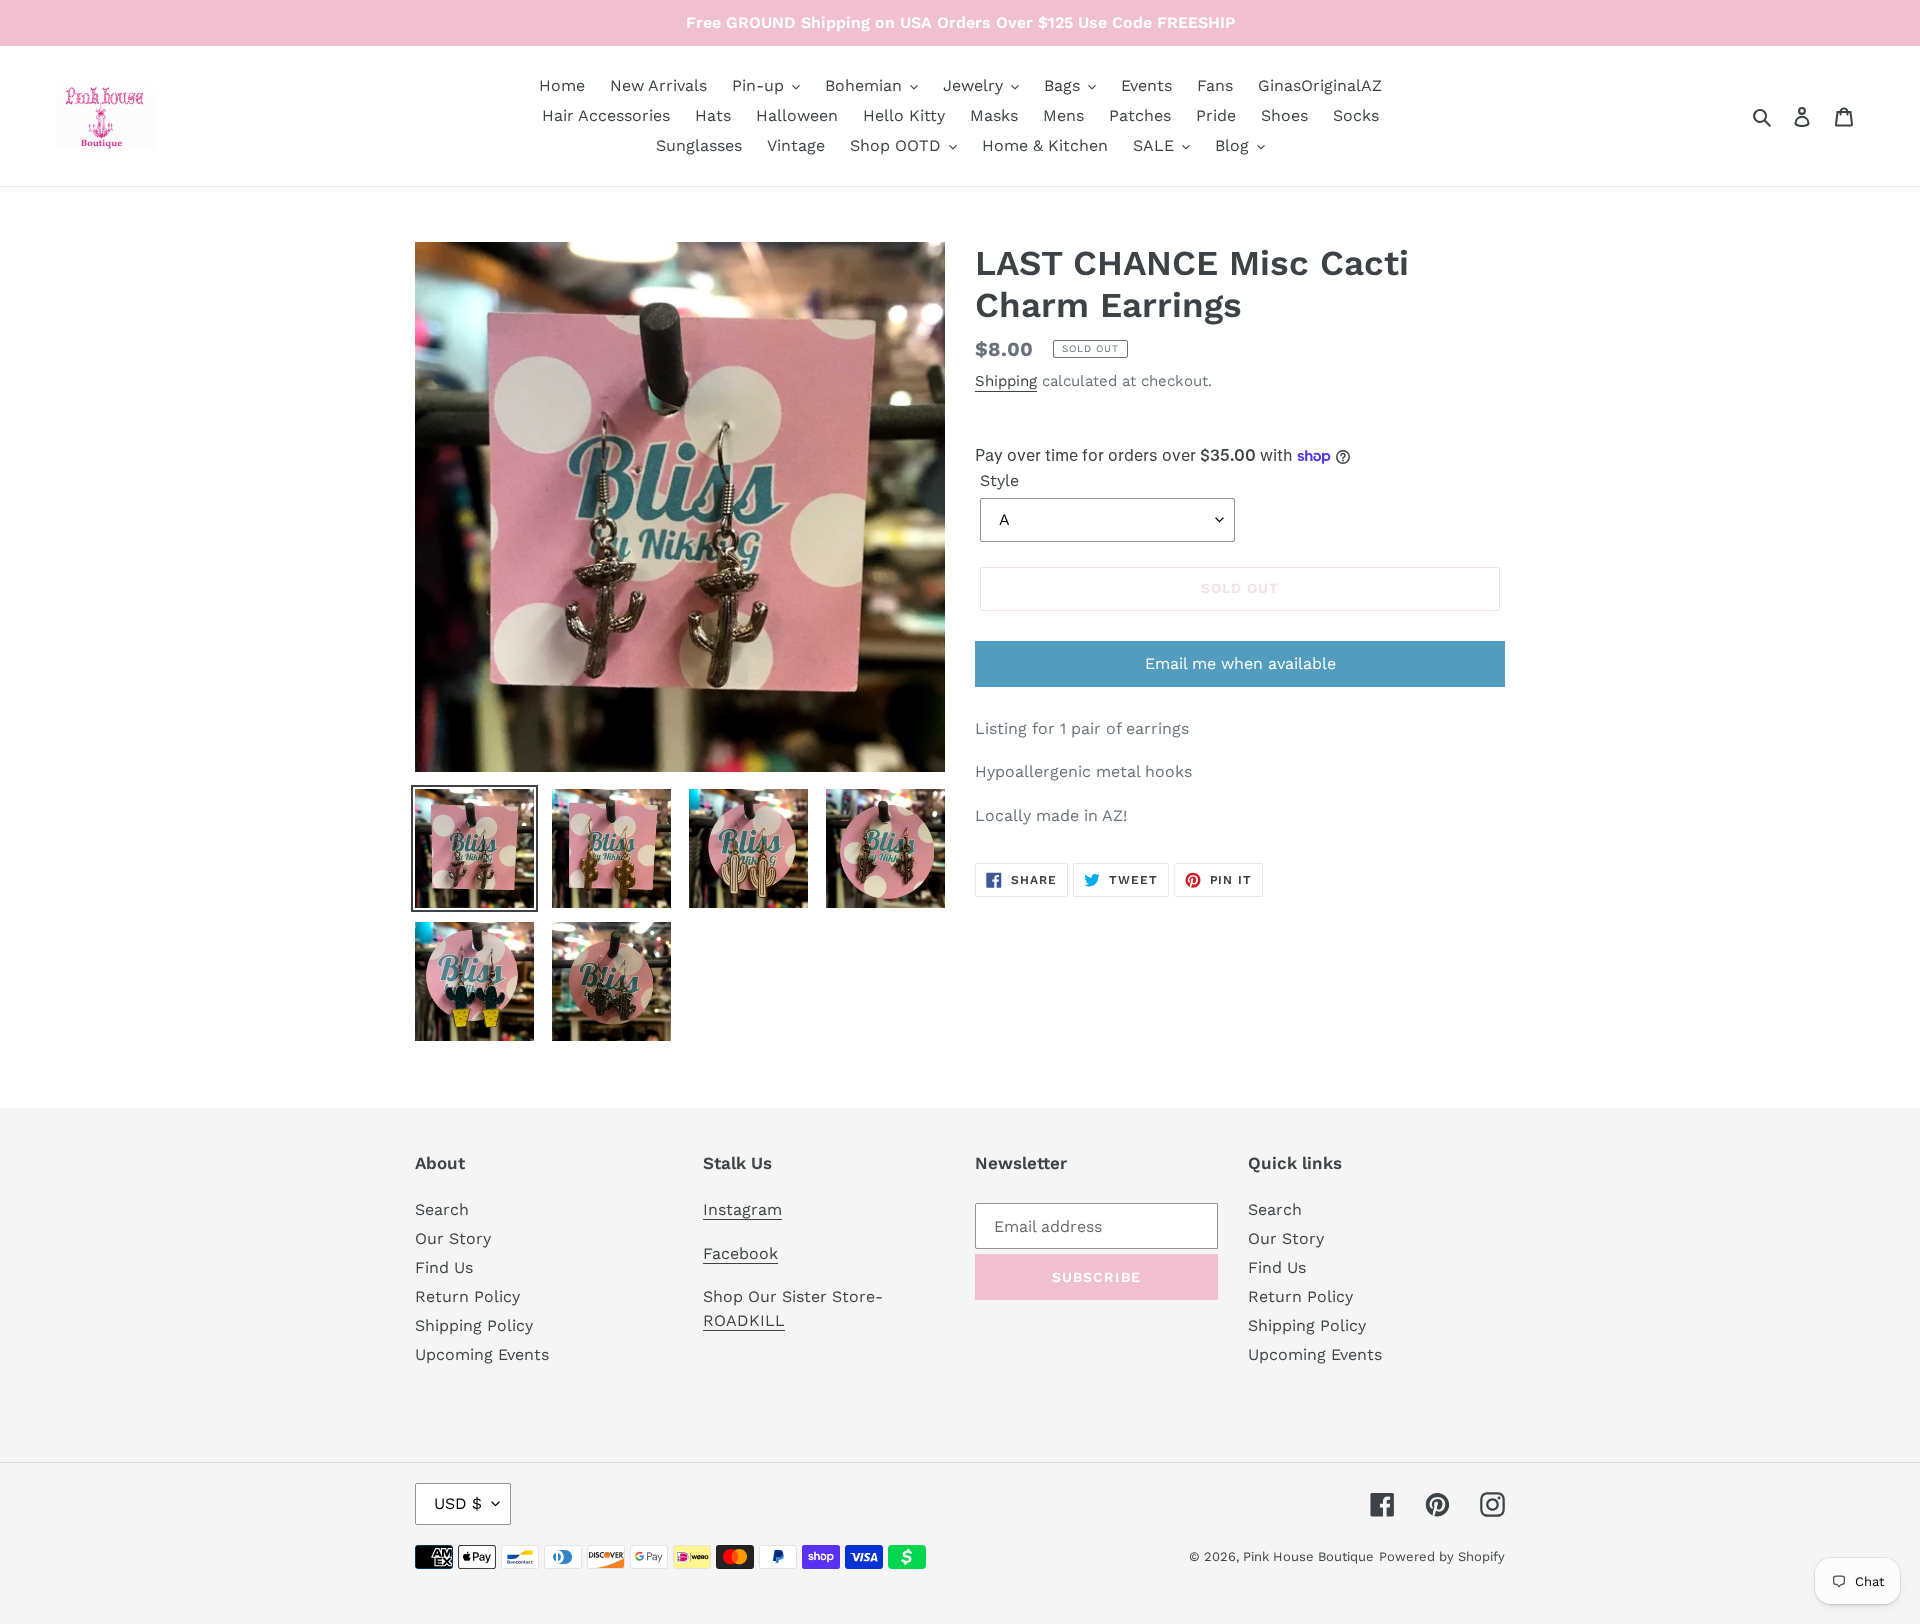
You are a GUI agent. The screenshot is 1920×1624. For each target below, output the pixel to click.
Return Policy (467, 1296)
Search (442, 1209)
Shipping (1006, 381)
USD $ (458, 1503)
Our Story (453, 1238)
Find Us (444, 1267)
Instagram (742, 1209)
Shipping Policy (474, 1325)
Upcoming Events (482, 1354)
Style (999, 480)
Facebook (740, 1253)
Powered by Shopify (1442, 1556)
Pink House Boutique (1308, 1556)
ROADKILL (744, 1320)
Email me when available (1240, 663)
